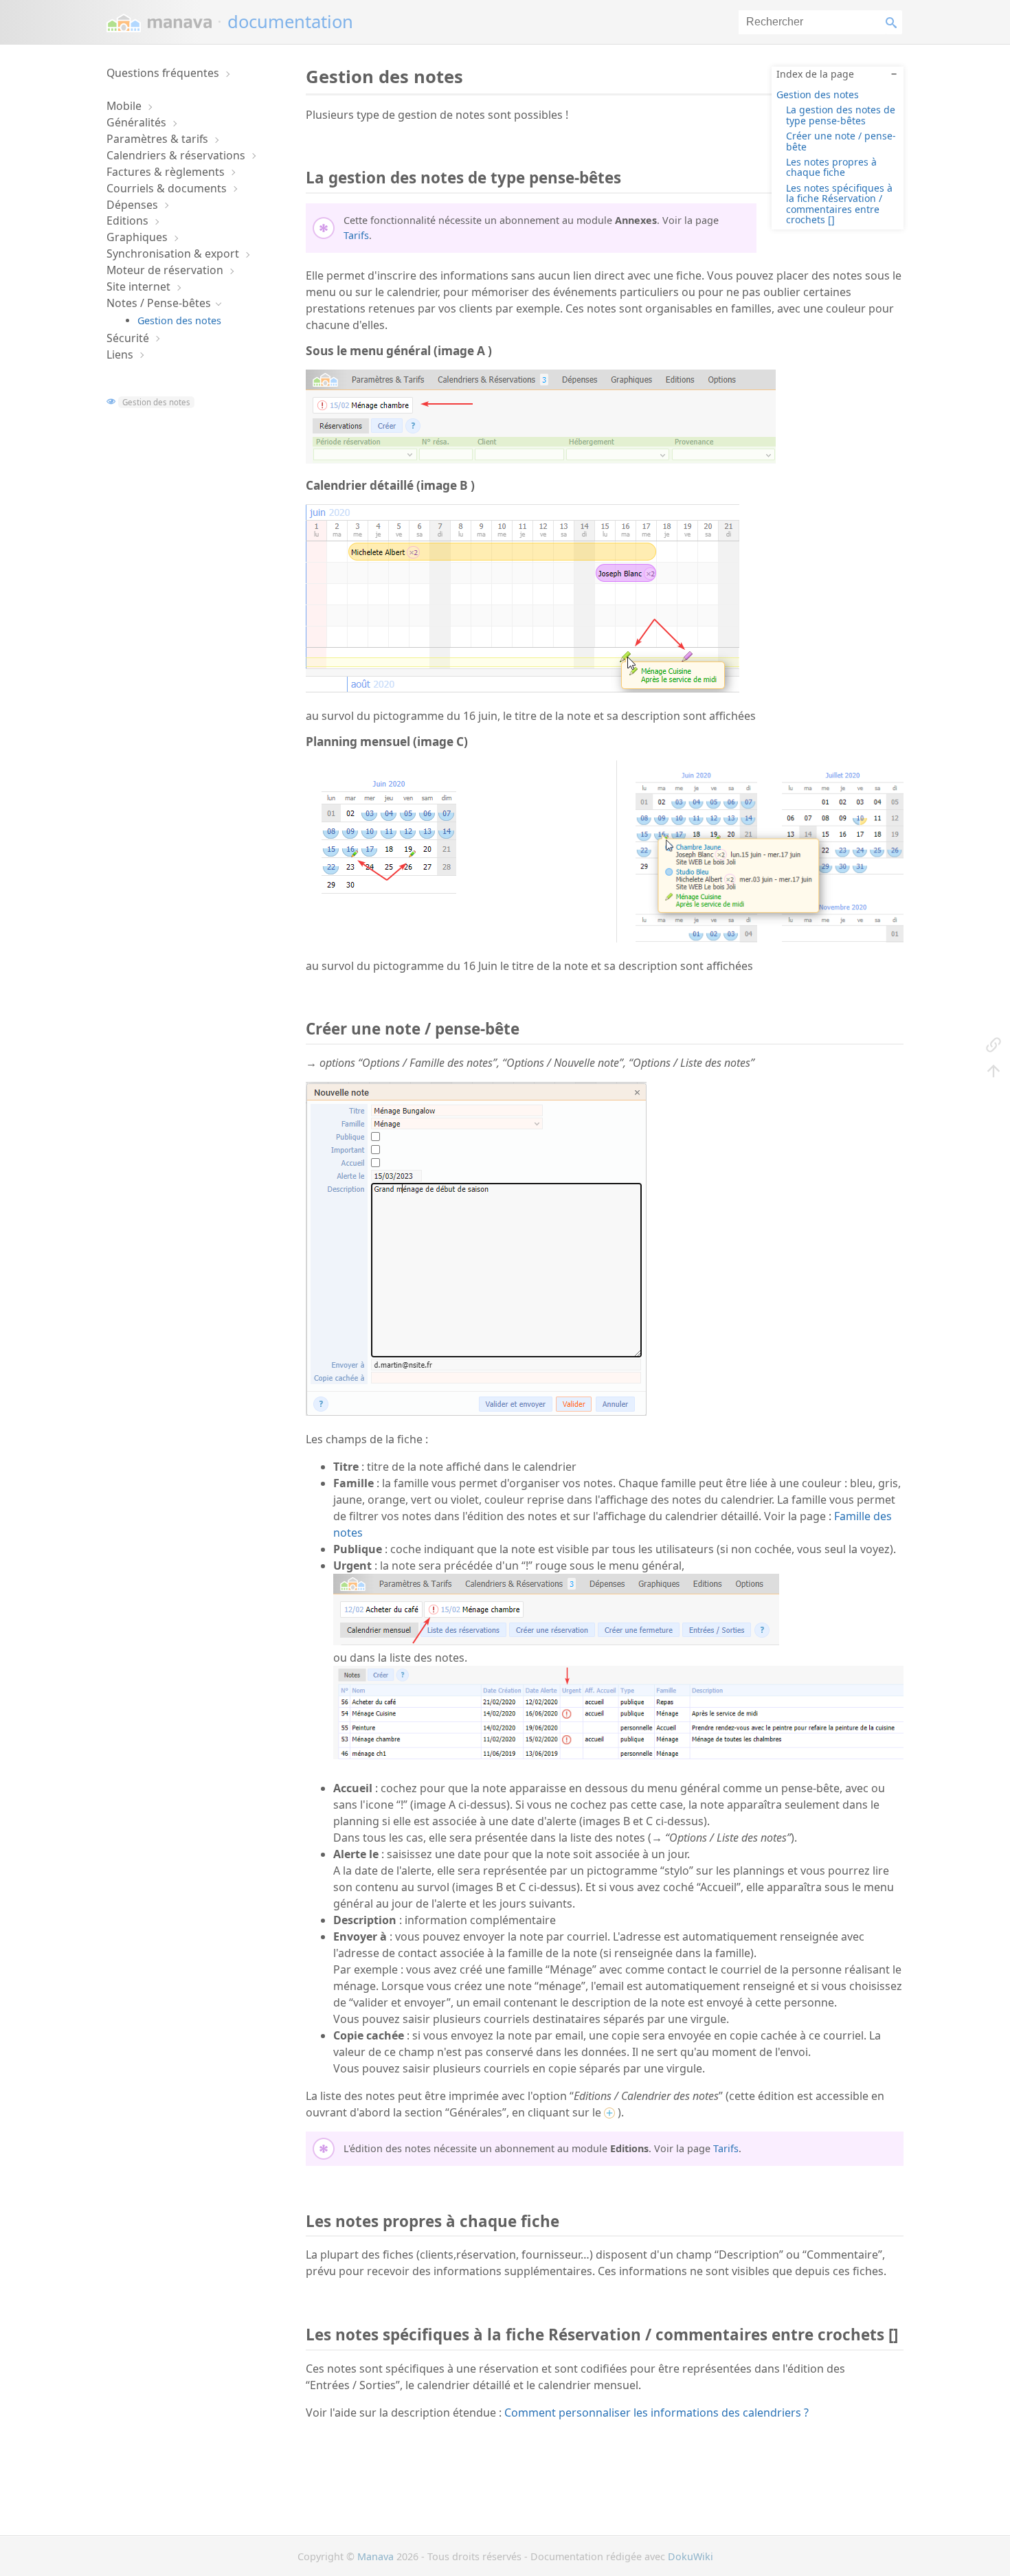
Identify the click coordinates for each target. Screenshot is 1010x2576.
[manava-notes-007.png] (541, 460)
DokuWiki (691, 2556)
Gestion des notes (179, 320)
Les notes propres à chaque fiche (831, 167)
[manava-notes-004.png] (523, 688)
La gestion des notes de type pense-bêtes (841, 115)
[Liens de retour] (994, 1044)
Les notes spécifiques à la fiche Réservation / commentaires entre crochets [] (839, 204)
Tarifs (356, 235)
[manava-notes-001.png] (476, 1412)
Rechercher (894, 22)
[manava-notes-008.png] (618, 1755)
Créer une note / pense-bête (841, 141)
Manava (375, 2556)
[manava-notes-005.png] (388, 911)
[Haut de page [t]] (994, 1070)
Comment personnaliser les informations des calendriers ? (656, 2413)
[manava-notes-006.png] (556, 1641)
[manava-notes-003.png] (760, 938)
